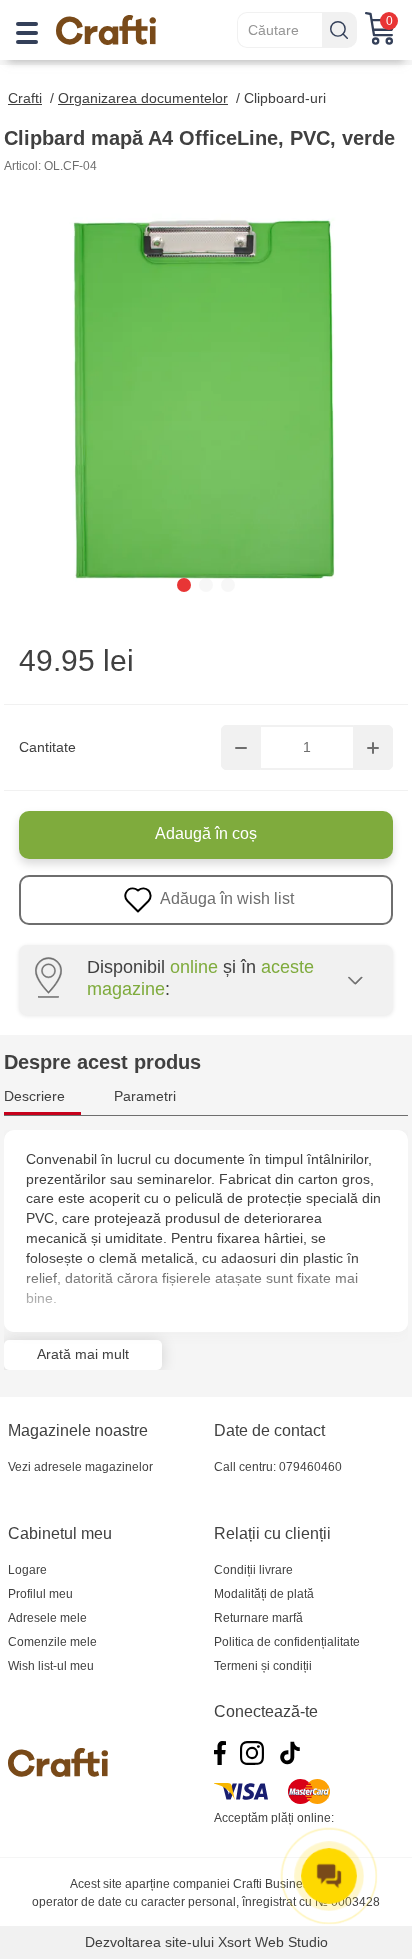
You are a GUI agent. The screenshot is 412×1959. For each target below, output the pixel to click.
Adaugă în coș (206, 833)
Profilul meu (40, 1594)
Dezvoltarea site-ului (149, 1942)
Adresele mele (47, 1618)
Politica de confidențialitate (287, 1642)
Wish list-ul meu (51, 1666)
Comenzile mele (52, 1642)
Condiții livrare (253, 1570)
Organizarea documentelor (143, 98)
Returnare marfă (258, 1618)
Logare (27, 1570)
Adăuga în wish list (225, 898)
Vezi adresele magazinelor (80, 1467)
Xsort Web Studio (273, 1942)
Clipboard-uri (285, 98)
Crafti (25, 98)
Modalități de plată (264, 1594)
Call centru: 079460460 (278, 1467)
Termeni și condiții (263, 1666)
